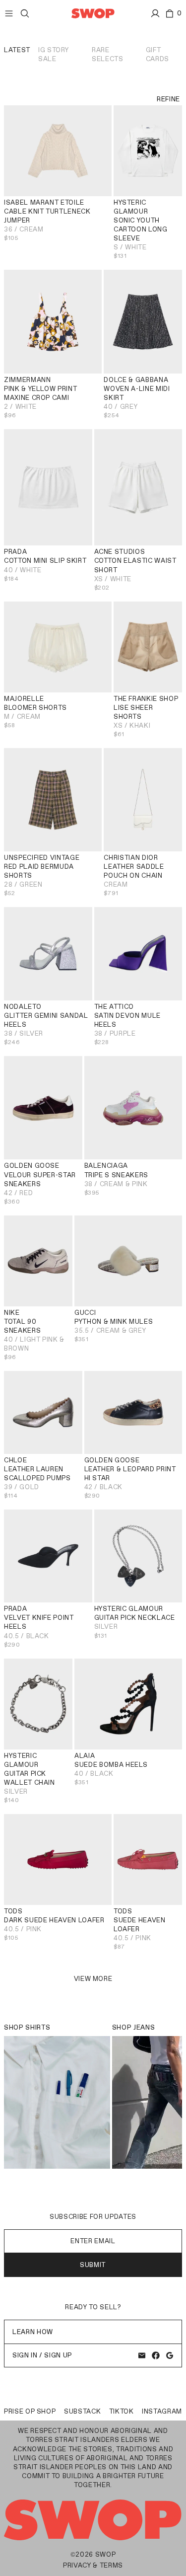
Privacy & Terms (93, 2565)
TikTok (122, 2411)
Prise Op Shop (30, 2411)
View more (93, 1979)
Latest (17, 50)
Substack (82, 2411)
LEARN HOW (33, 2332)
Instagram (162, 2411)
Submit (93, 2265)
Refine (168, 99)
